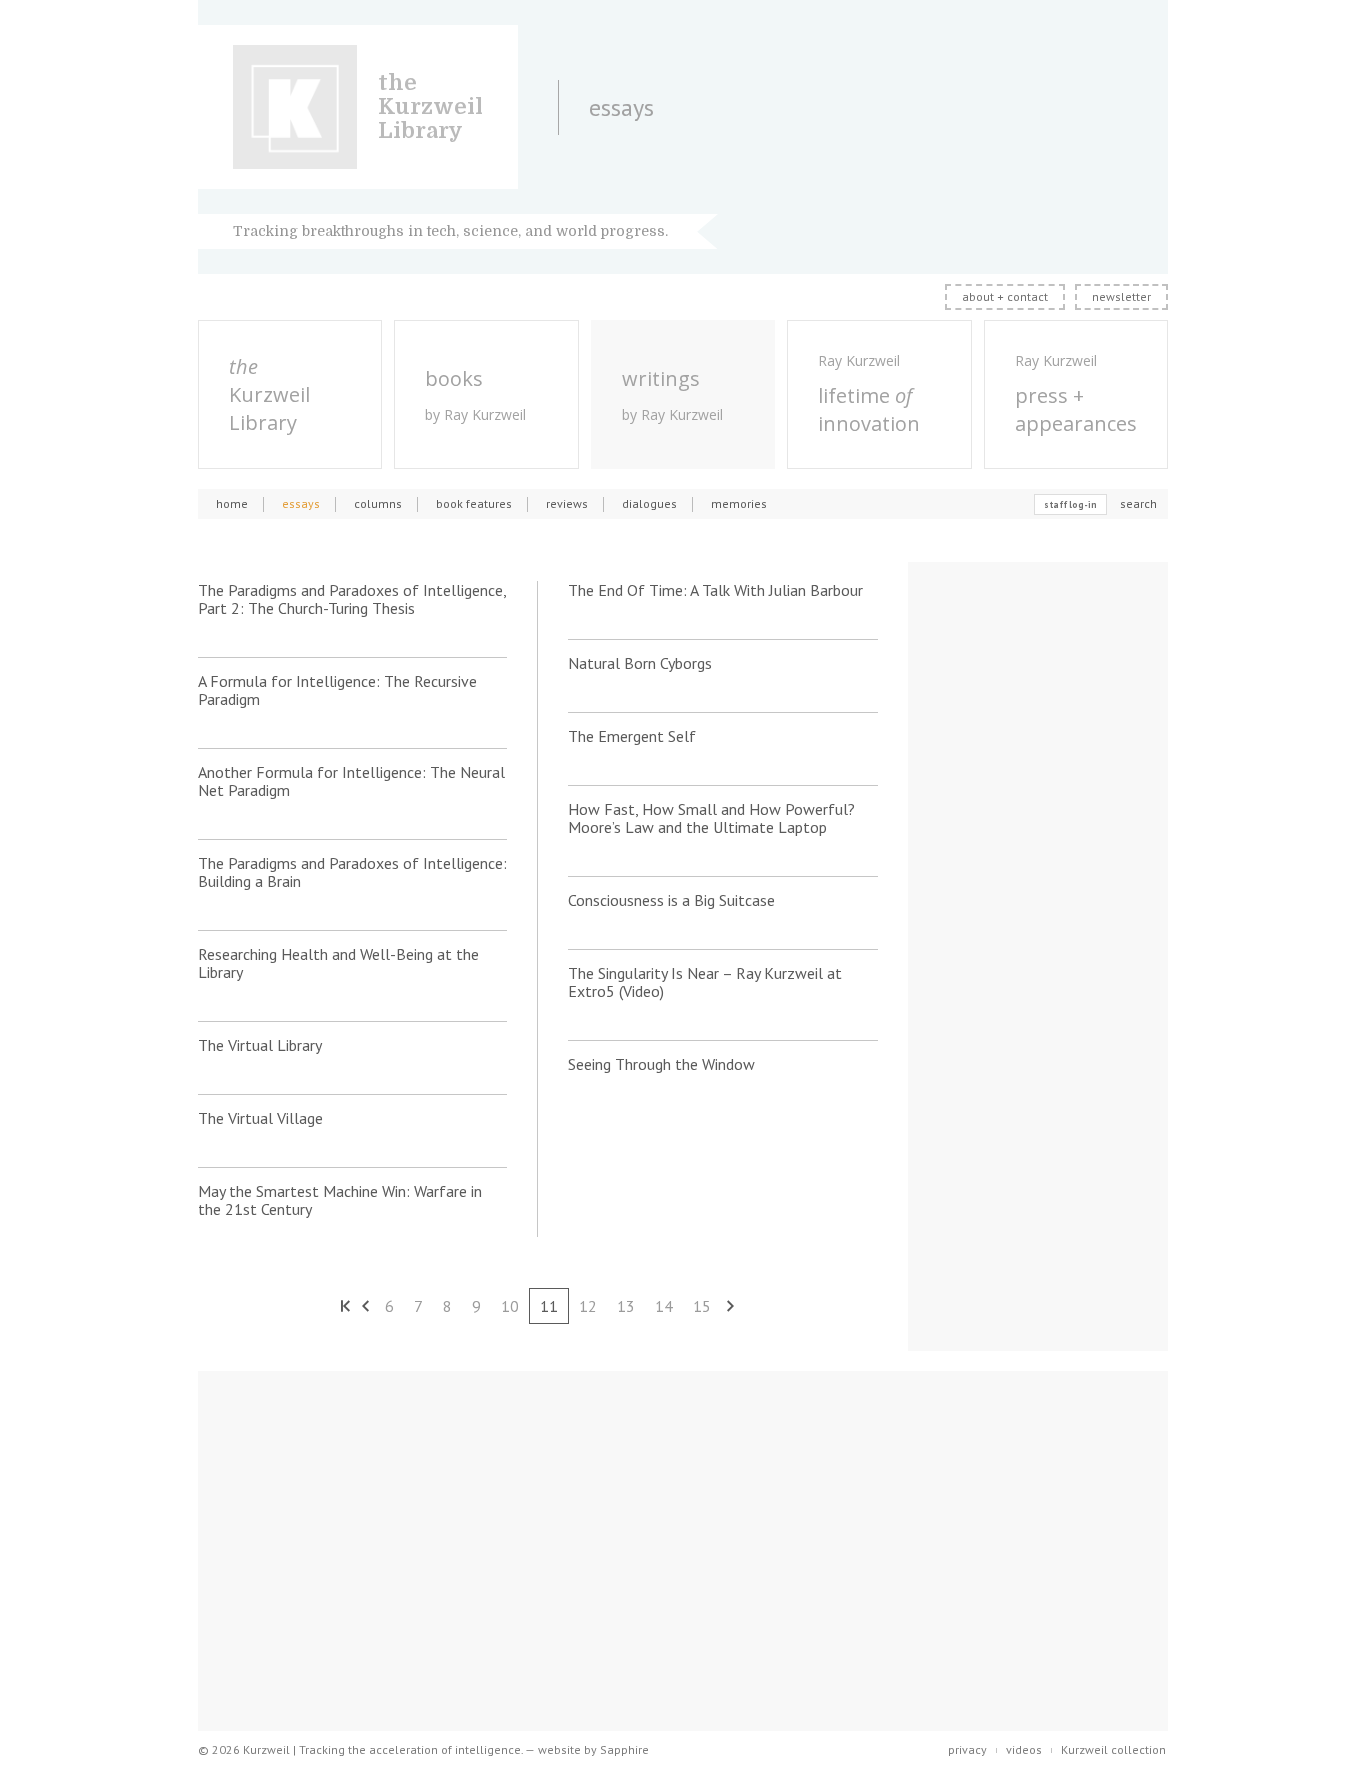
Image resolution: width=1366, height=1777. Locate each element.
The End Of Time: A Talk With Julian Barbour (715, 590)
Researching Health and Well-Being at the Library (338, 963)
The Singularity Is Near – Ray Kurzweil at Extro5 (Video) (705, 982)
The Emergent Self (632, 736)
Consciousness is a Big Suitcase (671, 900)
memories (739, 503)
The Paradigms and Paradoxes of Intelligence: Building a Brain (352, 872)
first (345, 1306)
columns (378, 503)
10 (510, 1306)
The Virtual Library (260, 1045)
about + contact (1005, 296)
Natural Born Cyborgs (640, 663)
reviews (567, 503)
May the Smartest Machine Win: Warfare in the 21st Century (340, 1200)
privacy (967, 1749)
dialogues (649, 503)
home (232, 503)
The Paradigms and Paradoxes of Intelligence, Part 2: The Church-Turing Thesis (352, 599)
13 (626, 1306)
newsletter (1121, 296)
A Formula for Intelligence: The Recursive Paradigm (337, 690)
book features (474, 503)
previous (365, 1306)
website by (593, 1749)
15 (702, 1306)
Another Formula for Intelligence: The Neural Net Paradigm (351, 781)
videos (1024, 1749)
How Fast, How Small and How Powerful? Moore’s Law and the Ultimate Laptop (711, 818)
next (731, 1306)
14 (664, 1306)
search (1138, 503)
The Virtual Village (260, 1118)
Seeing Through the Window (661, 1064)
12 (588, 1306)
